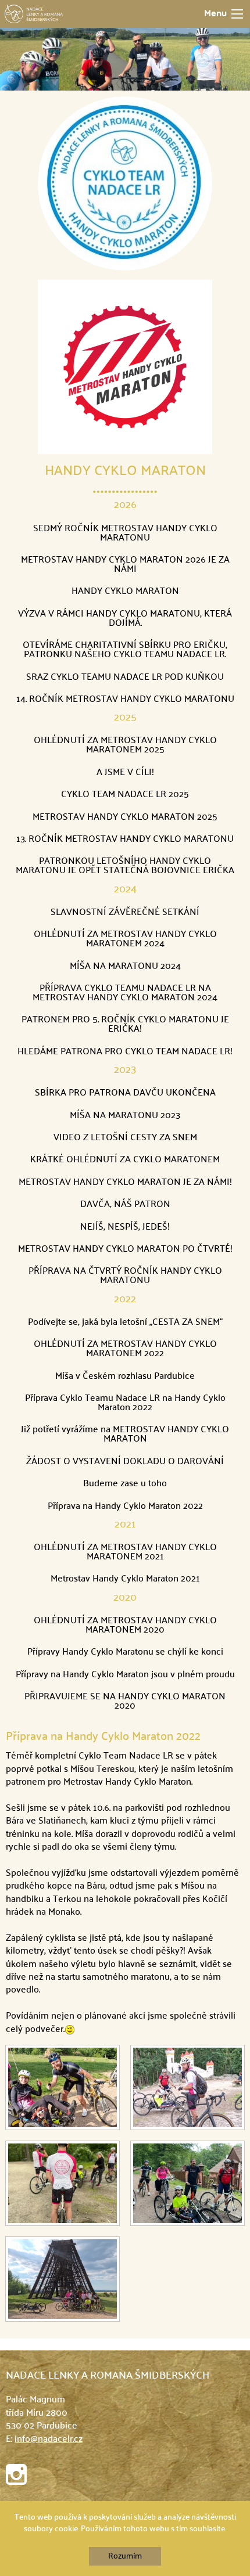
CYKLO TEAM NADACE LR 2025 (125, 795)
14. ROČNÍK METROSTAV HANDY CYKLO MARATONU (125, 700)
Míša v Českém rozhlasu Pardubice (125, 1377)
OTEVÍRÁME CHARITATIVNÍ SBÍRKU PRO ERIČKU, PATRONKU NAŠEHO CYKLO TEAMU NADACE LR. (125, 650)
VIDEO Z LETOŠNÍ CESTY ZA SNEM (125, 1138)
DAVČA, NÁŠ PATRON (125, 1205)
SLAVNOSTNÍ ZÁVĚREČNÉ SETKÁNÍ (125, 913)
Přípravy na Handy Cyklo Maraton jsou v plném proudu (125, 1675)
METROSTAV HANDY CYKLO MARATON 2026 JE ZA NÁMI (125, 565)
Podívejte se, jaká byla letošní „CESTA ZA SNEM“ (125, 1323)
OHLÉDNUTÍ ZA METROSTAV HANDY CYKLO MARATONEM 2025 (125, 745)
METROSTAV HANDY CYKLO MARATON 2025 (125, 817)
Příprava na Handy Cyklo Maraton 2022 (125, 1507)
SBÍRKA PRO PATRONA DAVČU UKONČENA (125, 1093)
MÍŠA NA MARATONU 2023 (125, 1116)
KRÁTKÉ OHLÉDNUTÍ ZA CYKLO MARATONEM (125, 1160)
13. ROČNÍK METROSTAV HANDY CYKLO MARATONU (125, 840)
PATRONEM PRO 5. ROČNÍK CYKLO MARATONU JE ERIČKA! (125, 1025)
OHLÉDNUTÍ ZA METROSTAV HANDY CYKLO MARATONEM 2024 (125, 939)
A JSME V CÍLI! (125, 773)
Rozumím (125, 2556)
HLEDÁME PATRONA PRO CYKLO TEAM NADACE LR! (125, 1052)
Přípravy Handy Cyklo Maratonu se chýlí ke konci (125, 1652)
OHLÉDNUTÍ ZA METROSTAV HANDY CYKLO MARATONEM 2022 (125, 1349)
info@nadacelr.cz (49, 2440)
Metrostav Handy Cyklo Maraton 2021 (125, 1579)
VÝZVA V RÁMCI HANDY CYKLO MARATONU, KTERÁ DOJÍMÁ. (125, 619)
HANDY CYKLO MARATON (125, 471)
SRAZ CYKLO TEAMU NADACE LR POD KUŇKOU (125, 678)
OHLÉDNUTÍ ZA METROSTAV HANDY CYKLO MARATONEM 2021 (125, 1552)
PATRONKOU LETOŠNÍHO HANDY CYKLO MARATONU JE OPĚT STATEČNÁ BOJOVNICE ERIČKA (125, 866)
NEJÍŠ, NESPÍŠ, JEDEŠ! (125, 1227)
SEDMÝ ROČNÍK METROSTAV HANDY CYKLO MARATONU (125, 534)
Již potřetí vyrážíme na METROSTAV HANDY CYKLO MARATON (125, 1435)
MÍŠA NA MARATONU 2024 (125, 967)
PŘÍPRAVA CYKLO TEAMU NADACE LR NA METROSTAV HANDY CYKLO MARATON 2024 (125, 993)
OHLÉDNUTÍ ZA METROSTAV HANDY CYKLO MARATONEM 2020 (125, 1626)
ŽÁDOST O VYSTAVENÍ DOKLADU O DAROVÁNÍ (125, 1462)
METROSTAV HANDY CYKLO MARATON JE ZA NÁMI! (125, 1183)
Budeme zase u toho (125, 1484)
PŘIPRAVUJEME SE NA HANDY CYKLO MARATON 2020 (125, 1702)
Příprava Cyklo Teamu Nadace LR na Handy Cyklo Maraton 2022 (125, 1403)
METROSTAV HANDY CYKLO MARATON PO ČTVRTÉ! (125, 1249)
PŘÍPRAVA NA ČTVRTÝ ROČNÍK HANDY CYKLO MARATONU (125, 1276)
